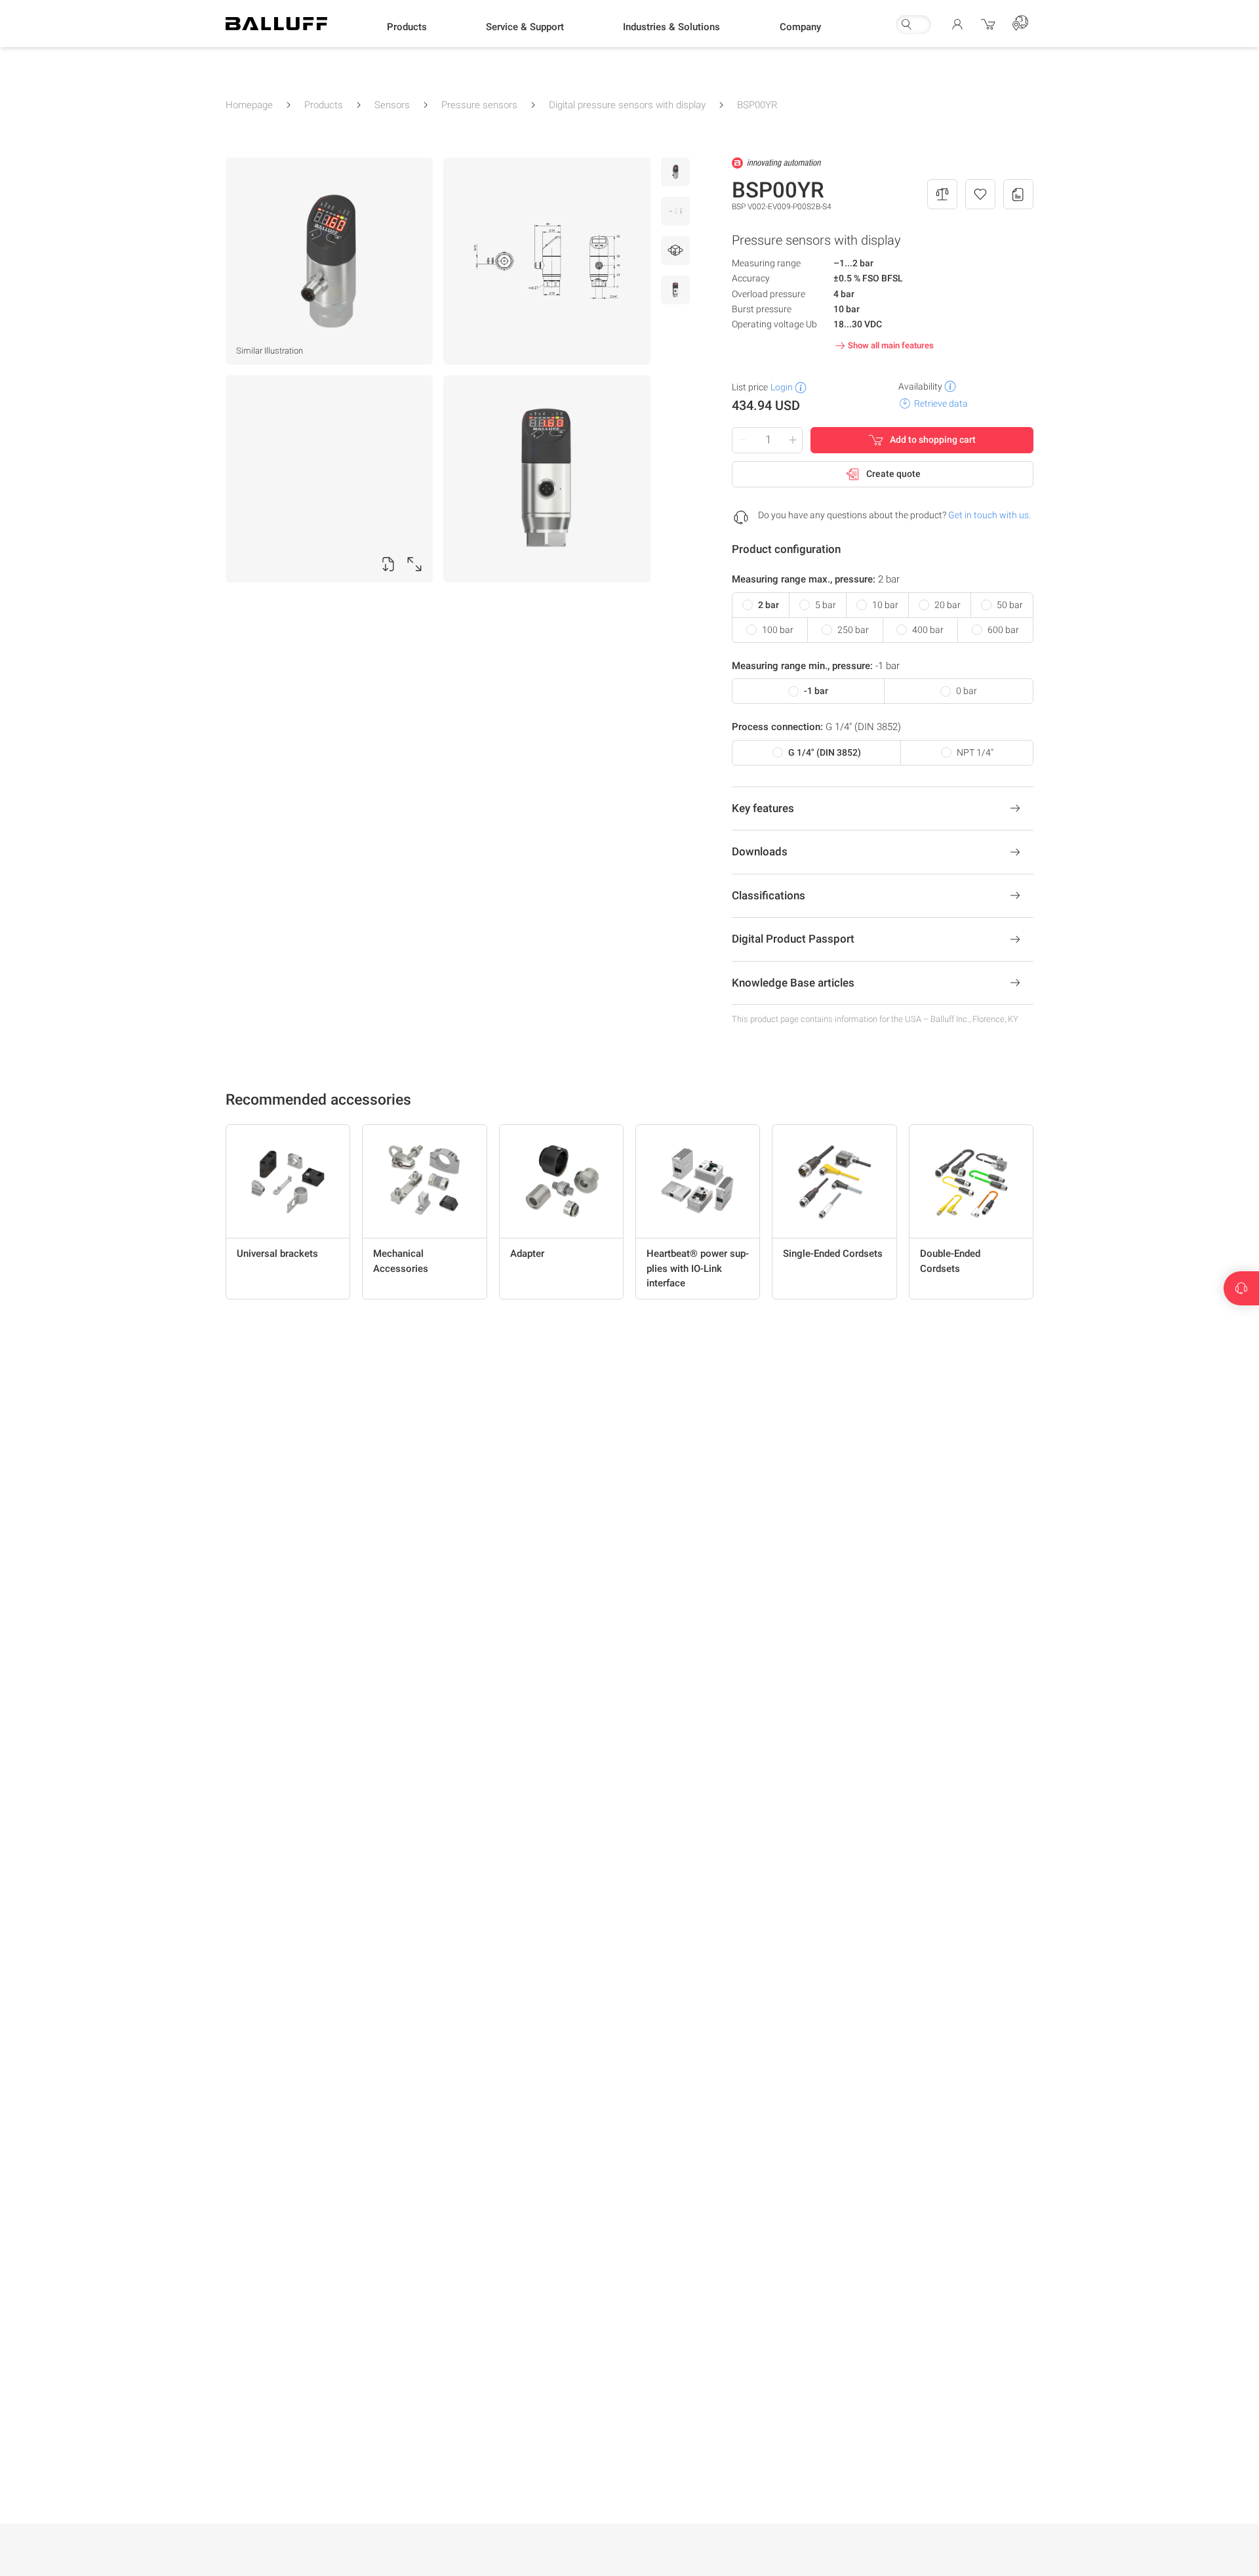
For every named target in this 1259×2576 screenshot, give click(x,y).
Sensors (392, 105)
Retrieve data (941, 403)
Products (324, 105)
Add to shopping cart (933, 440)
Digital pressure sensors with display (627, 105)
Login (782, 387)
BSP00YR (757, 105)
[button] (407, 27)
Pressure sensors (479, 105)
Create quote (893, 474)
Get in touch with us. (989, 515)
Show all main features (891, 345)
